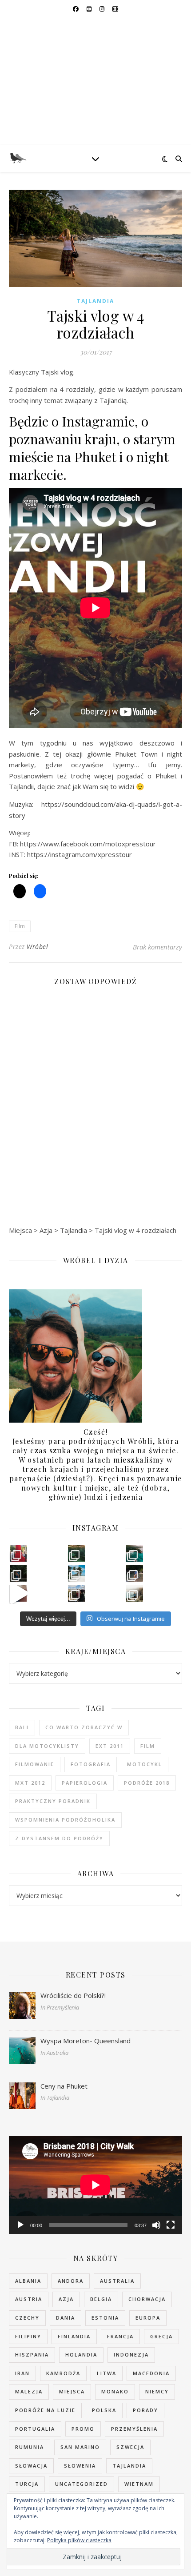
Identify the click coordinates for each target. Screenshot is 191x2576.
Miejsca (72, 2391)
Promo (83, 2429)
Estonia (105, 2318)
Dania (66, 2318)
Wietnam (139, 2484)
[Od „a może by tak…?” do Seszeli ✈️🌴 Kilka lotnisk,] (19, 1593)
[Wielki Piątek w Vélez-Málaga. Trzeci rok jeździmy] (19, 1553)
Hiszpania (32, 2355)
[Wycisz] (156, 2225)
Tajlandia (95, 301)
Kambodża (63, 2373)
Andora (71, 2281)
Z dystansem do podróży (59, 1838)
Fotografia (91, 1764)
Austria (29, 2299)
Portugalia (35, 2429)
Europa (148, 2318)
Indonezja (131, 2355)
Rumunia (30, 2447)
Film (20, 926)
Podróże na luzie (45, 2410)
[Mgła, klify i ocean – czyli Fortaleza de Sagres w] (135, 1593)
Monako (115, 2391)
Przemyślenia (134, 2429)
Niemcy (157, 2391)
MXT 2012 (30, 1783)
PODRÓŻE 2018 (147, 1783)
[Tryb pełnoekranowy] (171, 2225)
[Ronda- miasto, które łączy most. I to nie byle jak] (76, 1593)
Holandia (81, 2355)
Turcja (27, 2484)
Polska (104, 2410)
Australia (117, 2281)
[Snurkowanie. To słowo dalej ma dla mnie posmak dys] (76, 1553)
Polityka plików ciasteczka (79, 2540)
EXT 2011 (110, 1746)
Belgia (101, 2299)
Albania (28, 2281)
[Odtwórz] (20, 2225)
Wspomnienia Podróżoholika (65, 1820)
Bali (22, 1727)
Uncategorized (82, 2484)
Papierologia (85, 1783)
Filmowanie (35, 1764)
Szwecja (130, 2447)
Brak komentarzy (157, 947)
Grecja (161, 2336)
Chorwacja (147, 2299)
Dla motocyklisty (47, 1746)
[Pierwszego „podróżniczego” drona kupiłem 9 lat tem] (135, 1553)
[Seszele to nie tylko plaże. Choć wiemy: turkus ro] (19, 1573)
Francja (120, 2336)
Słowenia (80, 2466)
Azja (66, 2299)
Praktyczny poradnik (53, 1801)
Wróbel (37, 947)
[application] (95, 2185)
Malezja (29, 2391)
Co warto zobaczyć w (84, 1727)
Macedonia (151, 2373)
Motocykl (145, 1764)
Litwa (107, 2373)
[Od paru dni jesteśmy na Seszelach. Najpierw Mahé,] (135, 1573)
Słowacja (31, 2466)
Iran (22, 2373)
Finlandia (74, 2336)
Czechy (27, 2318)
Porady (145, 2410)
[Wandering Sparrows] (95, 82)
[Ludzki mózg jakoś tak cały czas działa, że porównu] (76, 1573)
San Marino (80, 2447)
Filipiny (28, 2336)
